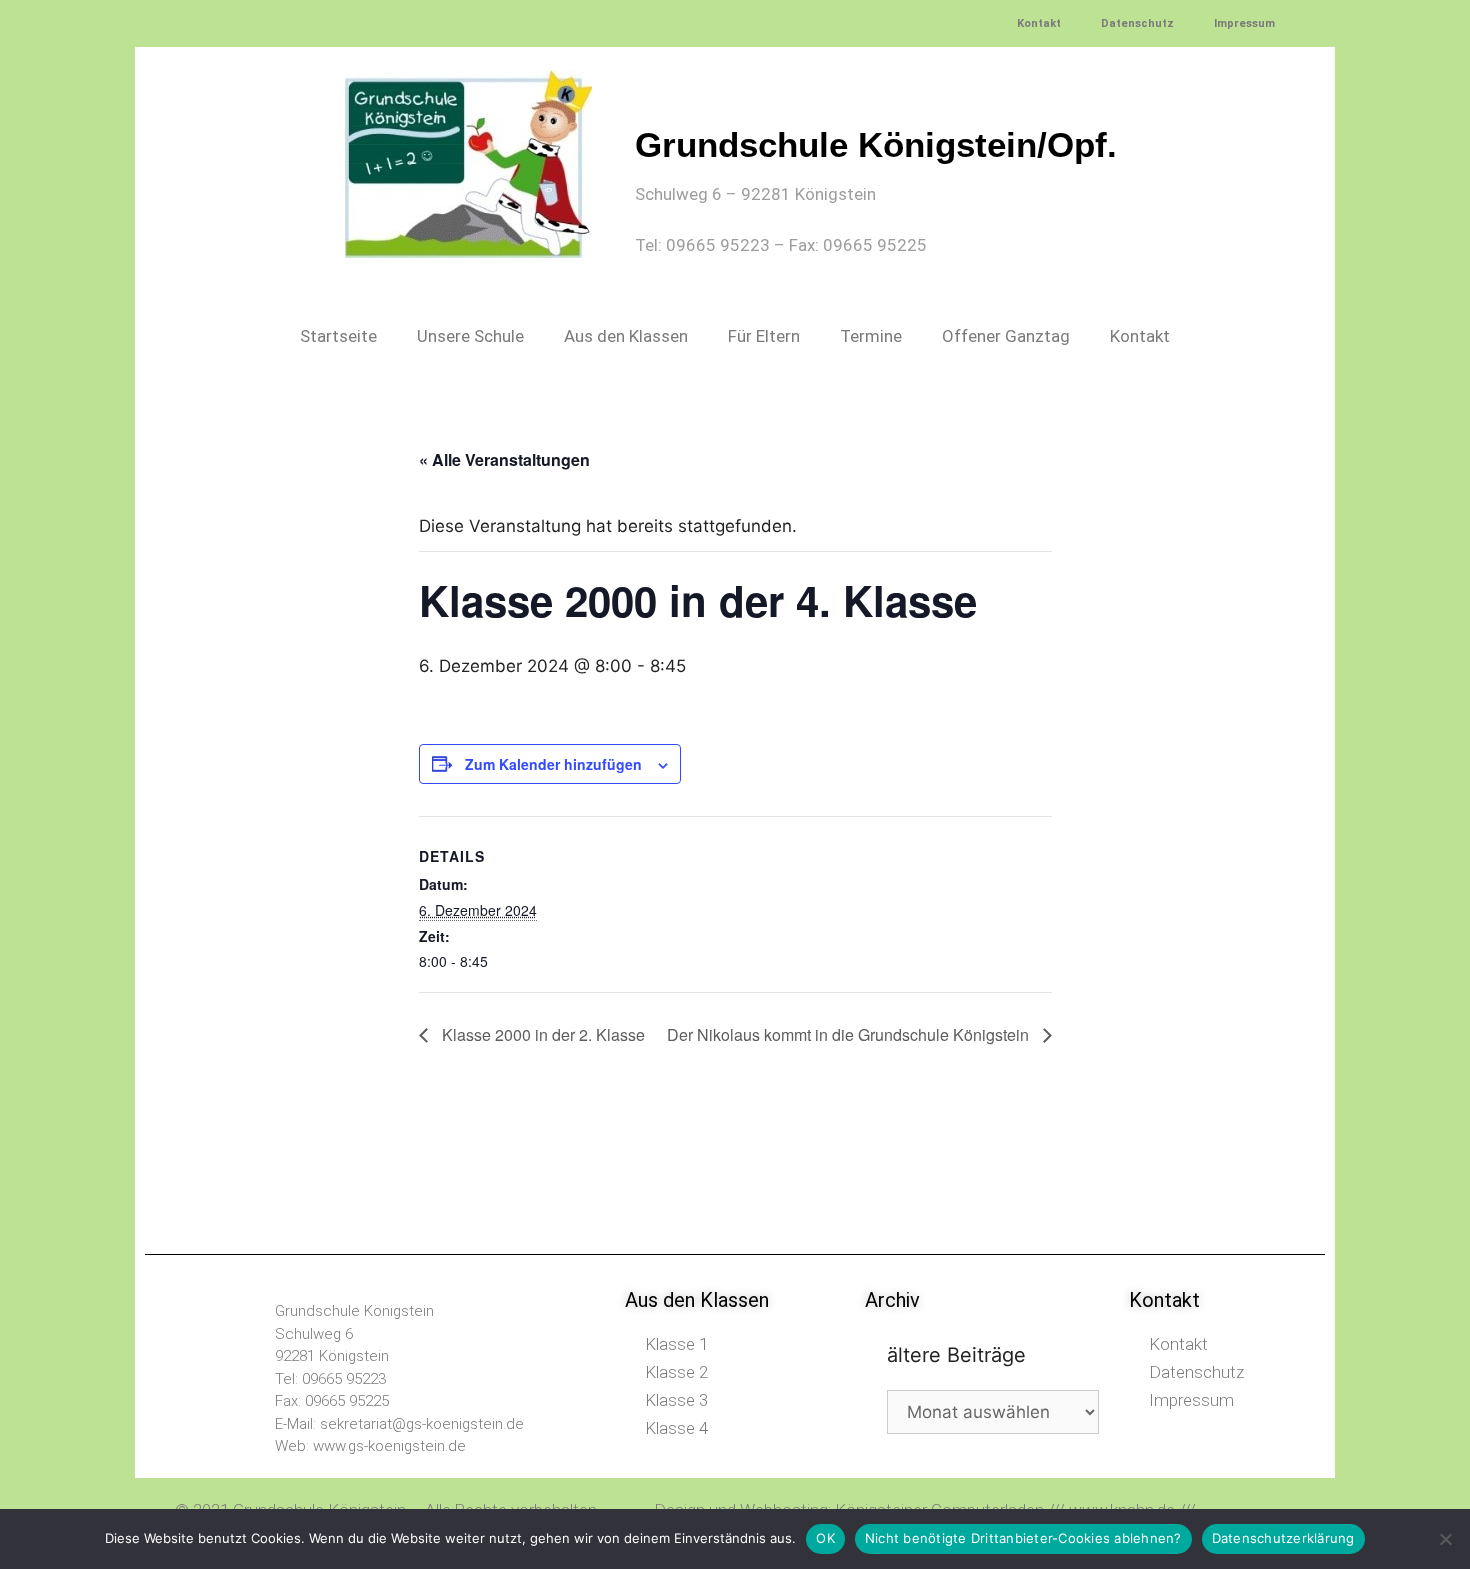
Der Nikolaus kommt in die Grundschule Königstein (850, 1034)
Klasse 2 (676, 1372)
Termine (871, 336)
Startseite (338, 336)
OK (825, 1538)
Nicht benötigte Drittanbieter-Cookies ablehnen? (1023, 1538)
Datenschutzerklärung (1283, 1538)
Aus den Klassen (626, 336)
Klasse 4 (676, 1428)
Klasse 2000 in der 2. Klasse (541, 1034)
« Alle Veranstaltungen (504, 459)
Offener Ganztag (1006, 336)
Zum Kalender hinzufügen (553, 764)
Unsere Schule (470, 336)
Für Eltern (764, 336)
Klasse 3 (676, 1400)
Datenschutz (1137, 23)
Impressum (1244, 23)
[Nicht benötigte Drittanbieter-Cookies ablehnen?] (1445, 1539)
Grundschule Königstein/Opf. (876, 144)
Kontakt (1039, 23)
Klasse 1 (676, 1344)
